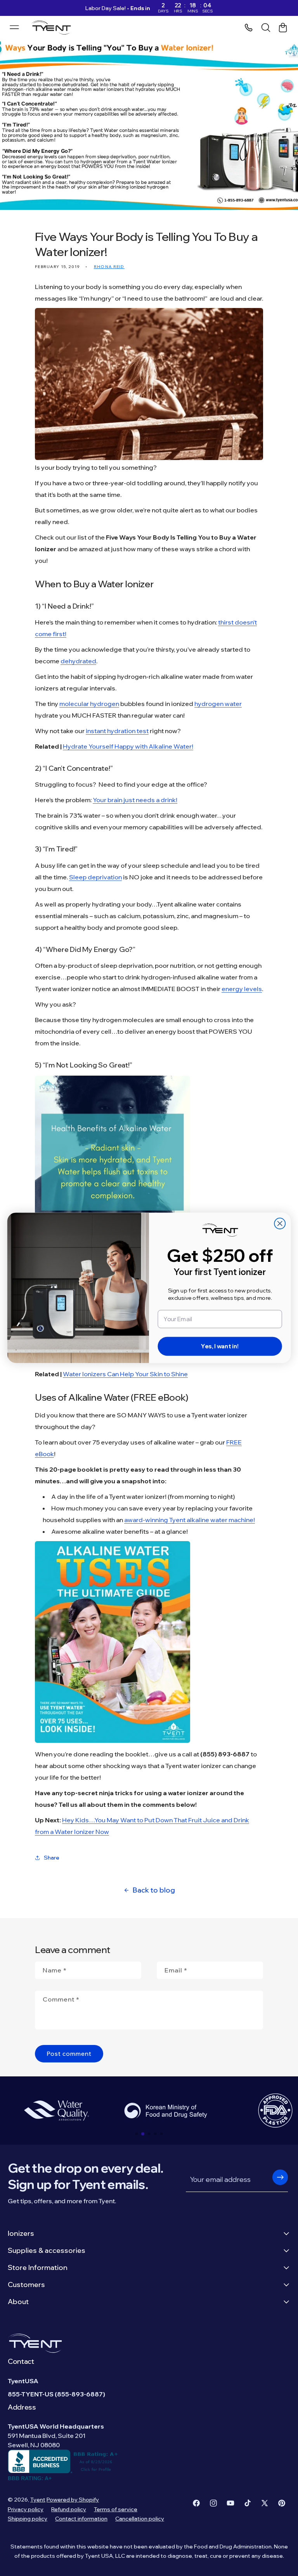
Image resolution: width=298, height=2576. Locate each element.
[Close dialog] (280, 1224)
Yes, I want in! (220, 1347)
